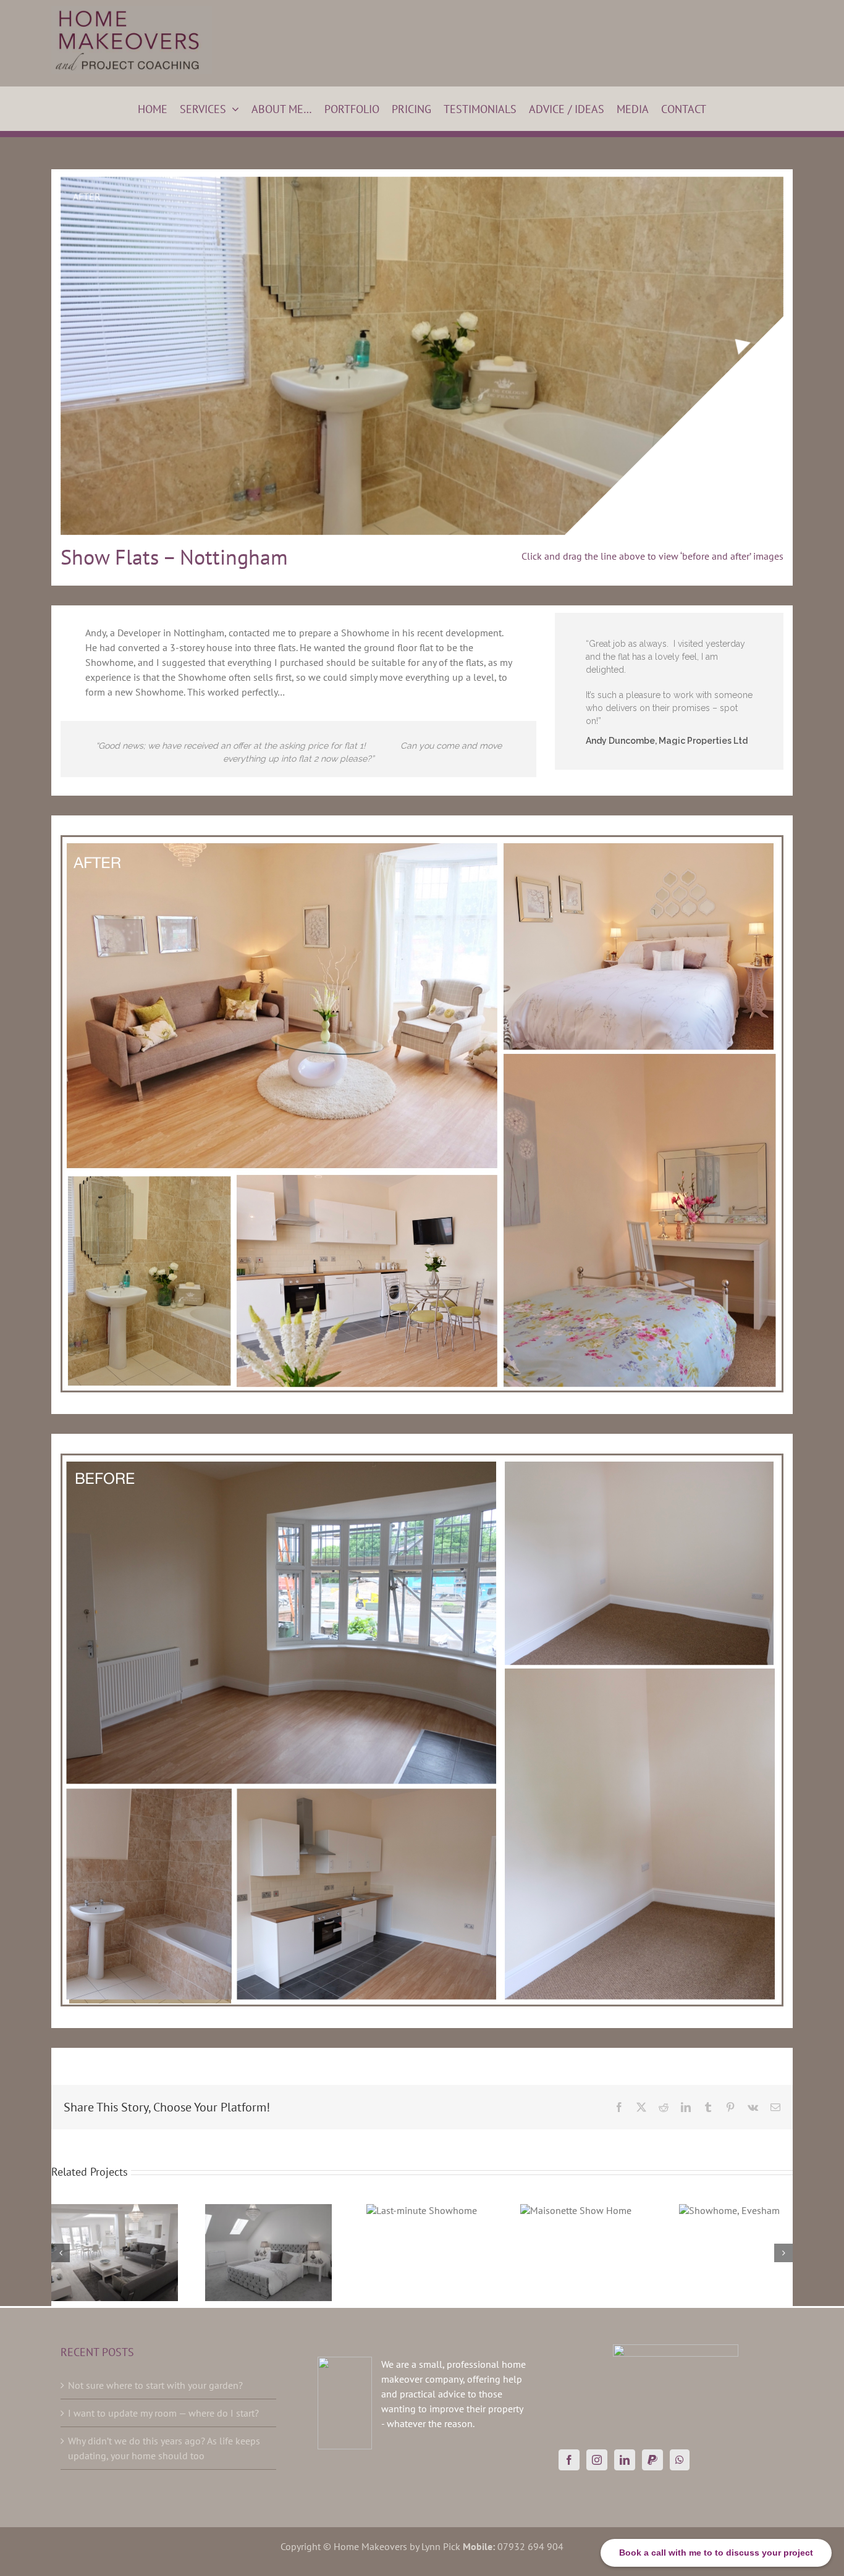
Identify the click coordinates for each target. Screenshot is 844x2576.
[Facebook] (569, 2460)
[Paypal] (652, 2460)
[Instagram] (597, 2460)
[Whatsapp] (680, 2460)
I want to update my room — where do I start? (163, 2413)
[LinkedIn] (625, 2460)
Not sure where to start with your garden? (155, 2385)
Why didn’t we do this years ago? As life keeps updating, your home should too (164, 2448)
